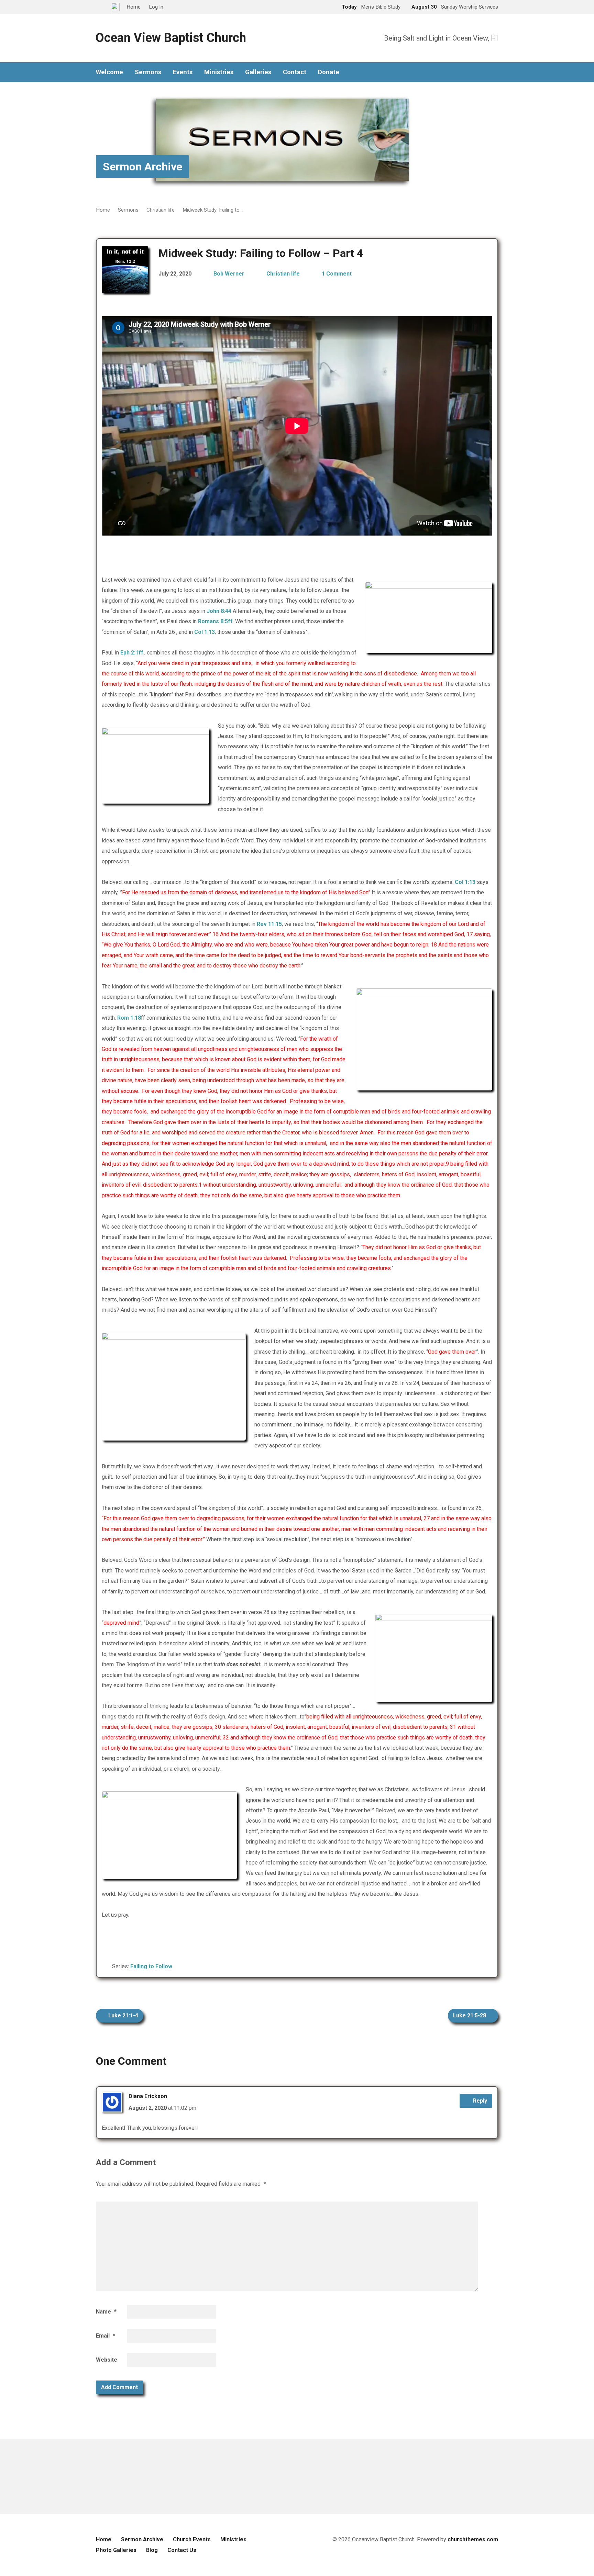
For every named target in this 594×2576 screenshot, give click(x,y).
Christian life (161, 210)
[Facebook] (495, 72)
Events (183, 72)
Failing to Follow (151, 1966)
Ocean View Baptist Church (171, 38)
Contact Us (182, 2550)
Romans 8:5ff (215, 621)
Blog (152, 2550)
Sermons (148, 72)
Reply (479, 2101)
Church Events (192, 2539)
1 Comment (337, 274)
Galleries (258, 72)
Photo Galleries (116, 2550)
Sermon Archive (142, 167)
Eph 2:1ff (132, 653)
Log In (156, 7)
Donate (329, 72)
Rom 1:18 (129, 1018)
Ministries (219, 72)
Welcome (109, 72)
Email (106, 2336)
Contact (295, 72)
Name (106, 2312)
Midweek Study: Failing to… (213, 210)
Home (103, 210)
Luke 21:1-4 (123, 2015)
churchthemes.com (473, 2539)
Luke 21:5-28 (470, 2015)
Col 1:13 (205, 632)
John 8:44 (219, 611)
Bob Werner (229, 274)
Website (107, 2360)
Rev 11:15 (269, 924)
